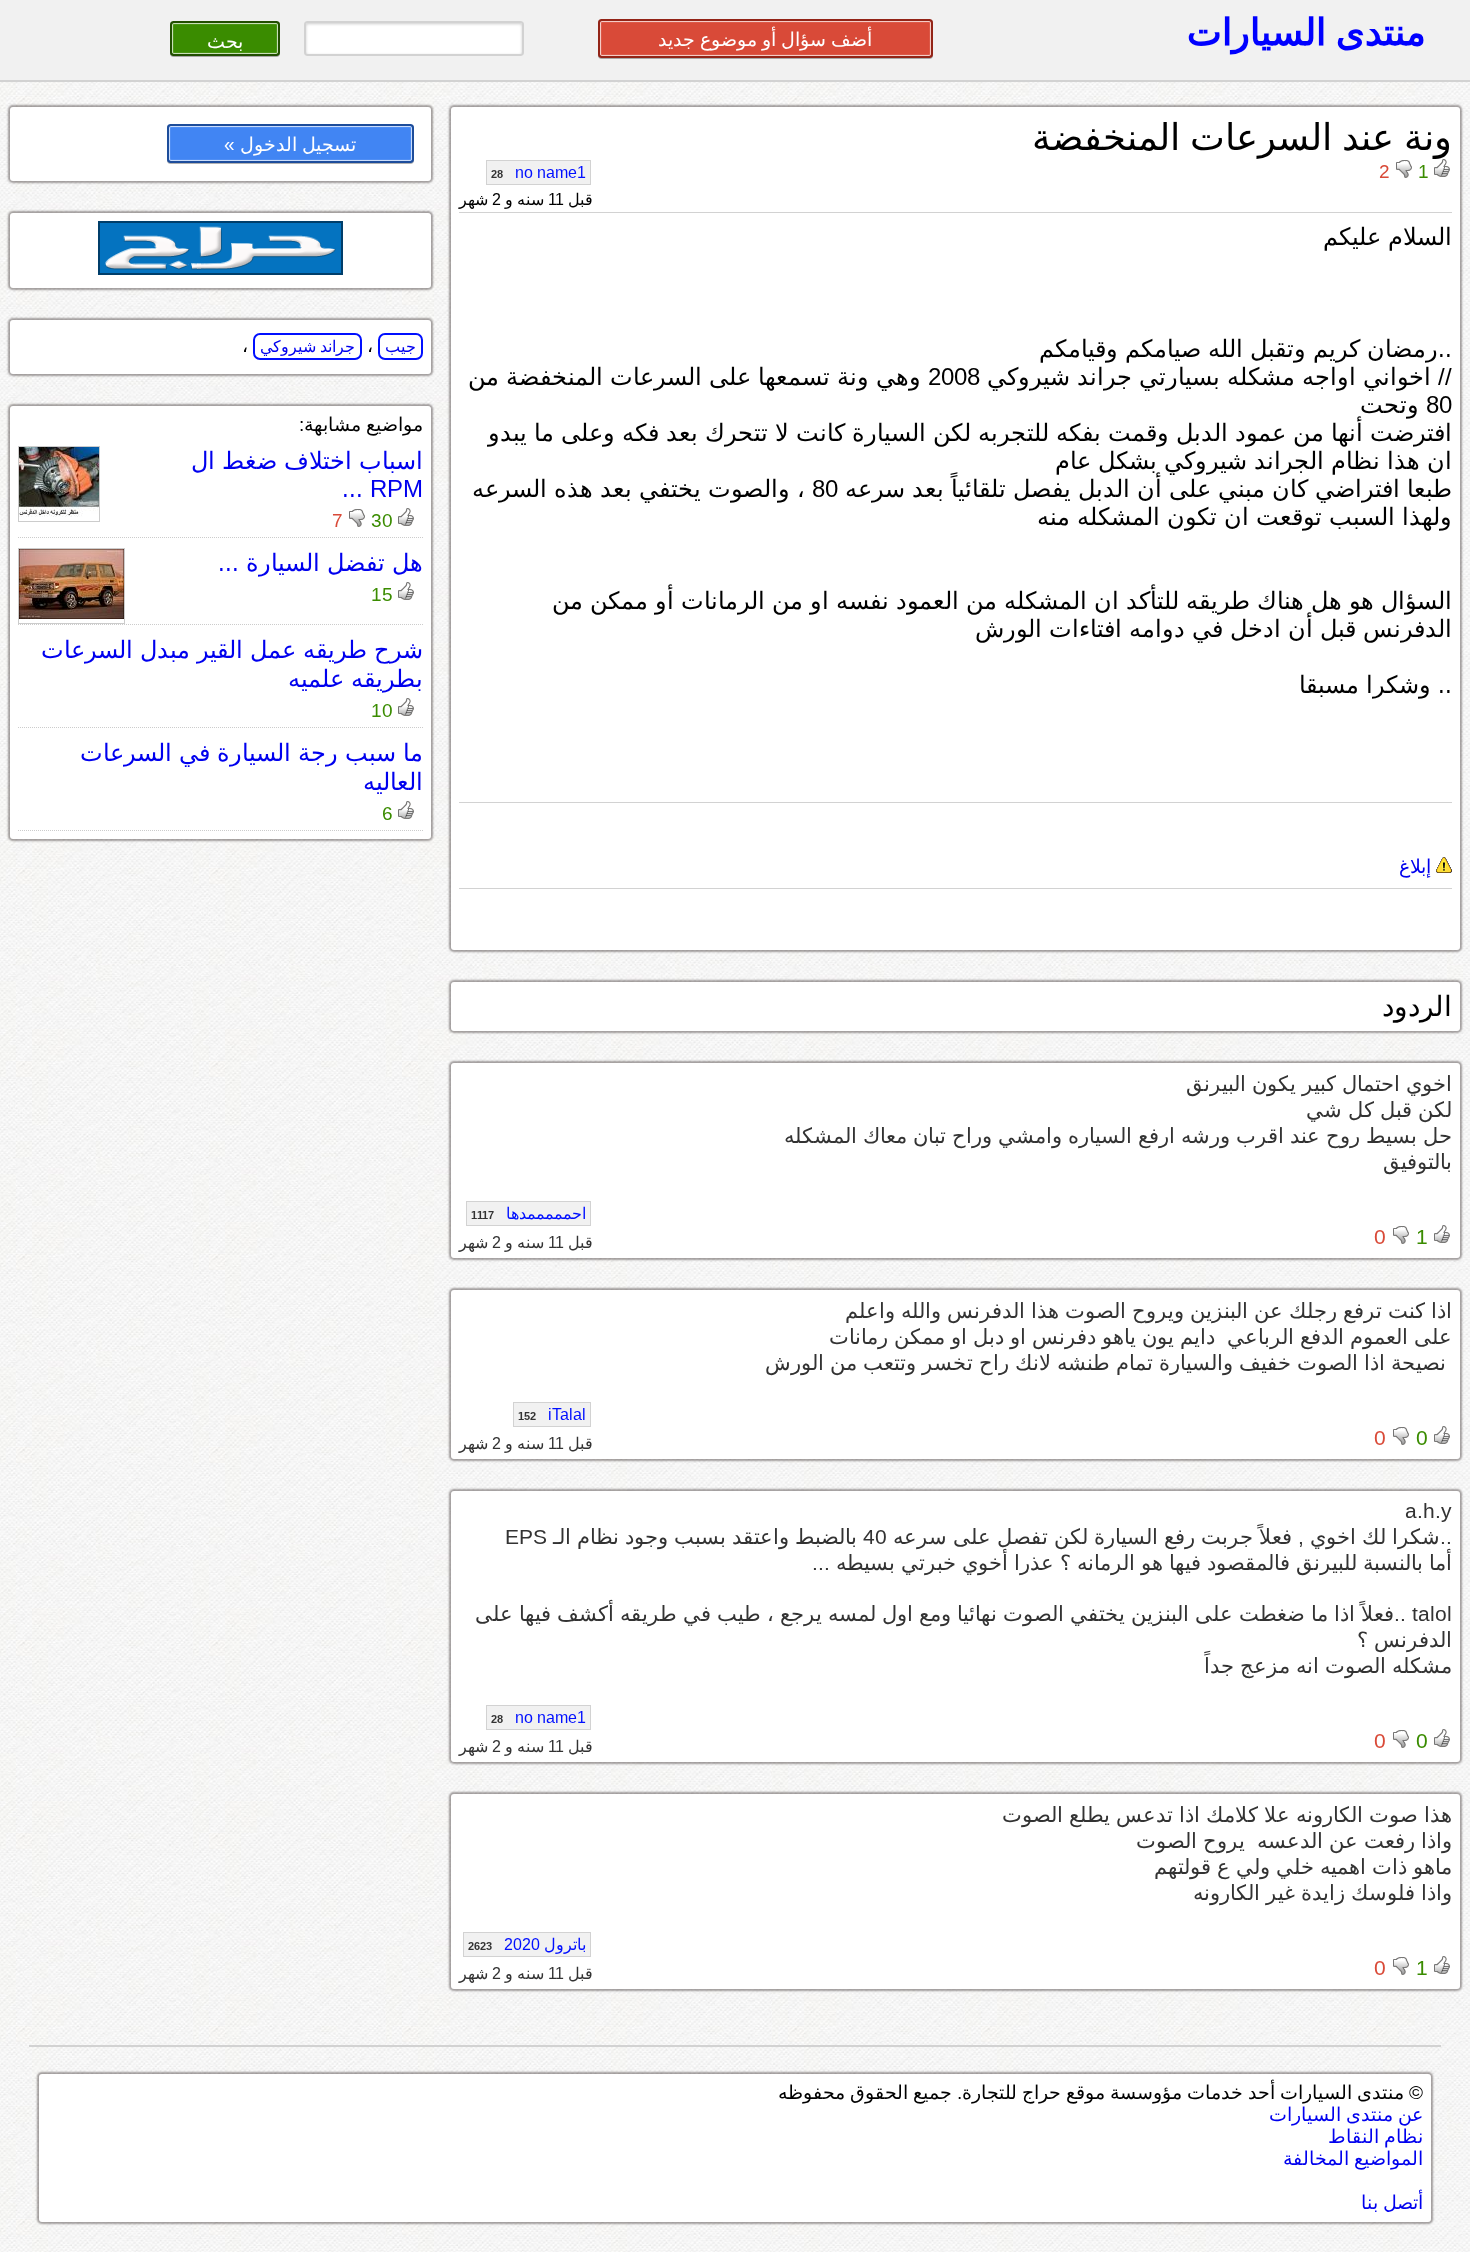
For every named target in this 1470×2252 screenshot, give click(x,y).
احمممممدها (528, 1213)
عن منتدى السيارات (1346, 2114)
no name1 (538, 172)
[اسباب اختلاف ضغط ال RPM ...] (59, 511)
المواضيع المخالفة (1353, 2158)
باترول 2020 (527, 1944)
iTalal (552, 1414)
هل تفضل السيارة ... (320, 562)
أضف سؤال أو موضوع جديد (765, 39)
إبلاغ (1417, 866)
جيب (400, 346)
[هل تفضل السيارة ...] (71, 613)
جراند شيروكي (307, 346)
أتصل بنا (1392, 2202)
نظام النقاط (1375, 2136)
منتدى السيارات (1306, 32)
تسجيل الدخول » (290, 144)
